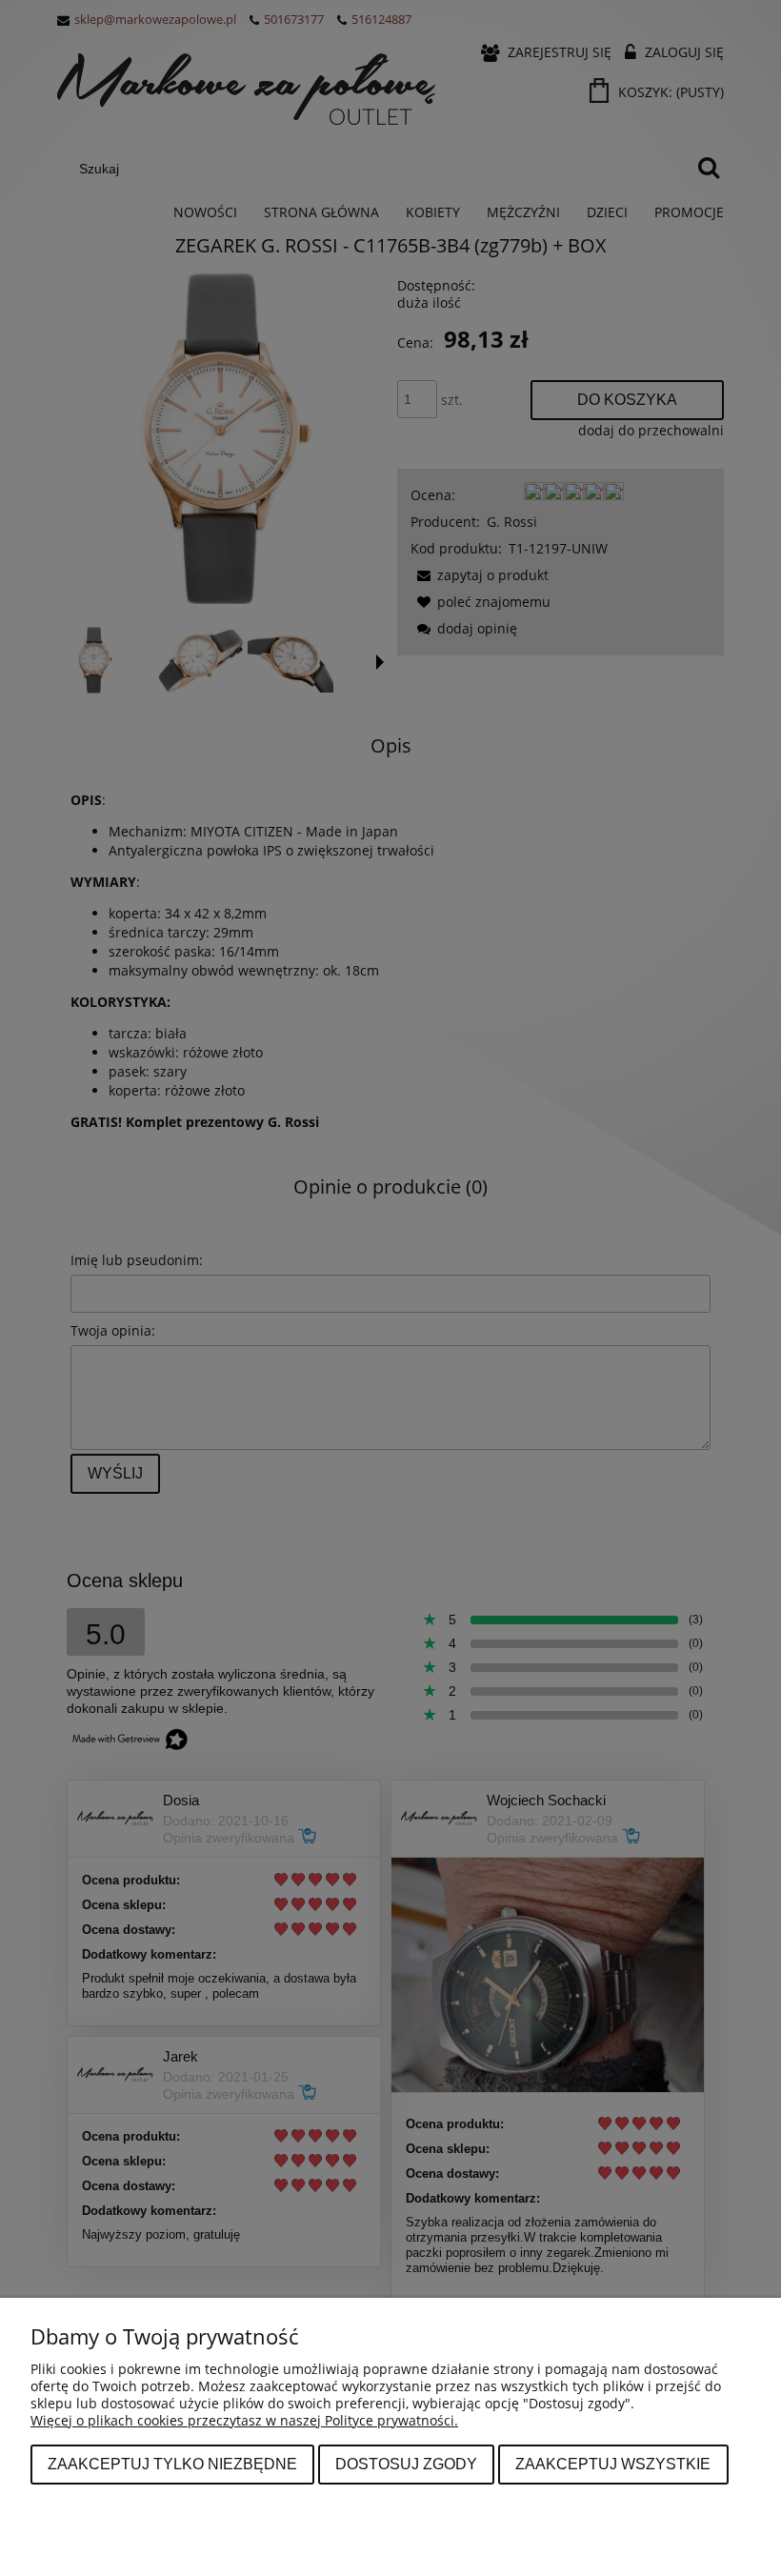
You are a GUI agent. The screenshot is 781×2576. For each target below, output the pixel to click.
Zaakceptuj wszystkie (613, 2464)
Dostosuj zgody (406, 2464)
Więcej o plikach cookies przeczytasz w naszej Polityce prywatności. (244, 2420)
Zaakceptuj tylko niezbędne (172, 2464)
